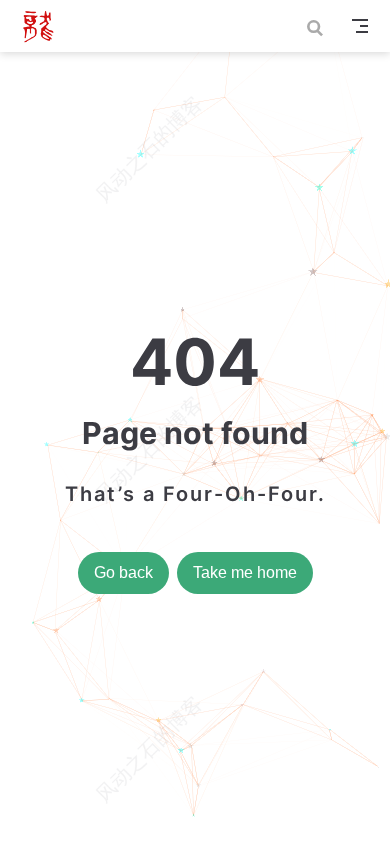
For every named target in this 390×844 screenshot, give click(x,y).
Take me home (245, 572)
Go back (123, 572)
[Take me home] (44, 26)
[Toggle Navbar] (360, 26)
